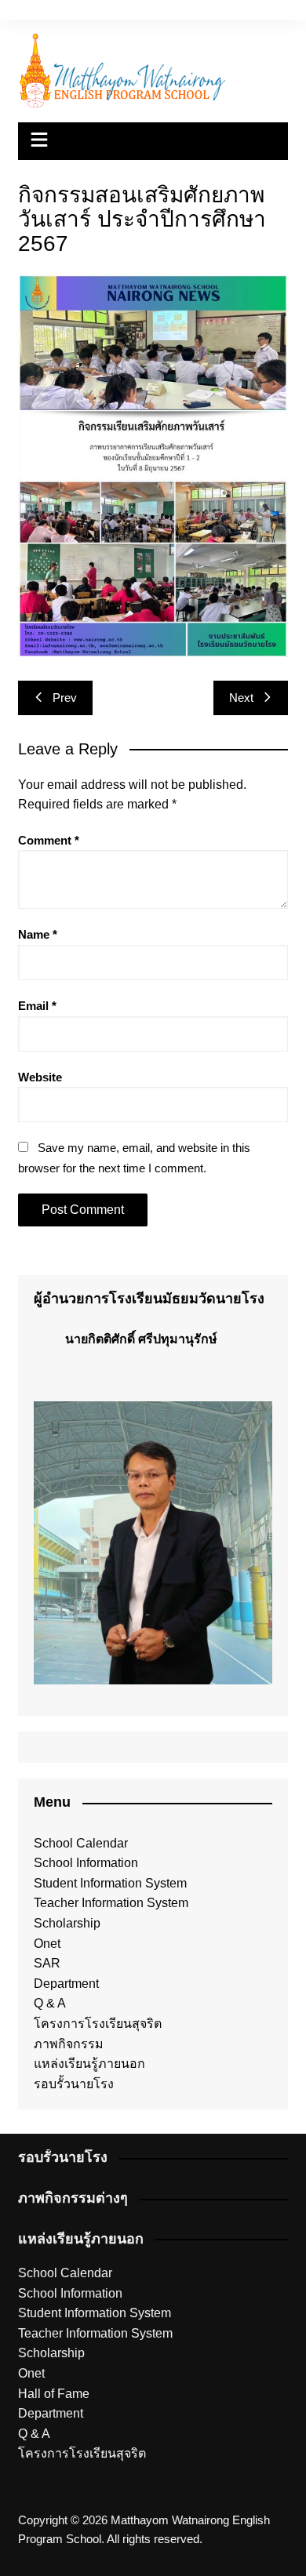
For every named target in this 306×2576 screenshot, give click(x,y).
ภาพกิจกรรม (69, 2044)
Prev (65, 698)
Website (40, 1077)
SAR (47, 1963)
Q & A (50, 2003)
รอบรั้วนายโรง (74, 2084)
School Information (86, 1863)
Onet (47, 1944)
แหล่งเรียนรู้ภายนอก (89, 2064)
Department (66, 1984)
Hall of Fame (54, 2394)
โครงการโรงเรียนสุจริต (98, 2024)
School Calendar (81, 1843)
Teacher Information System (111, 1903)
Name (38, 934)
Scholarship (67, 1923)
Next (241, 698)
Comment (49, 840)
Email (37, 1006)
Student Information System (110, 1883)
